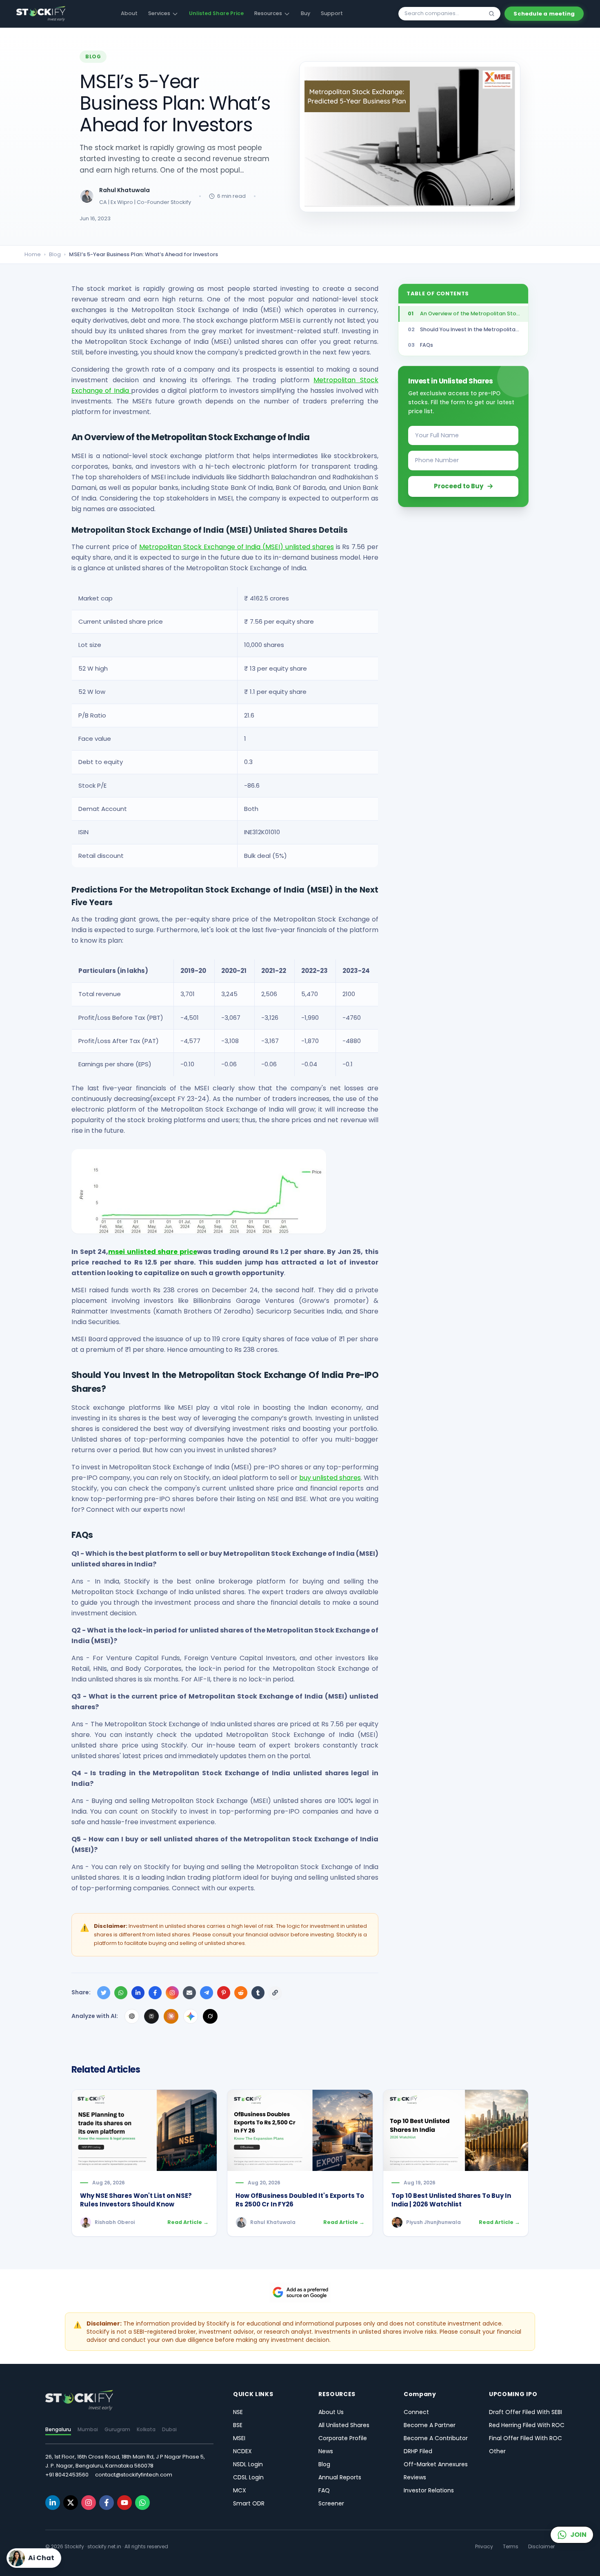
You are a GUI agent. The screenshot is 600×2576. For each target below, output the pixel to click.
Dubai (169, 2429)
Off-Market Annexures (436, 2464)
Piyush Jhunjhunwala (433, 2222)
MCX (240, 2490)
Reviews (415, 2477)
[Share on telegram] (207, 1993)
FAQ (324, 2490)
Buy (306, 13)
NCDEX (242, 2451)
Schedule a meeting (544, 14)
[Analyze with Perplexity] (151, 2016)
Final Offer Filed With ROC (526, 2438)
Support (332, 13)
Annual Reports (340, 2477)
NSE (238, 2412)
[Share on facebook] (155, 1993)
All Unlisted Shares (344, 2425)
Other (497, 2451)
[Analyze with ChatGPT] (132, 2016)
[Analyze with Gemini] (191, 2016)
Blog (55, 254)
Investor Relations (429, 2490)
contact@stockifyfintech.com (134, 2475)
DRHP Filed (418, 2451)
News (326, 2451)
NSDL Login (248, 2464)
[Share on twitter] (104, 1993)
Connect (416, 2412)
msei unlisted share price (153, 1252)
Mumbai (88, 2429)
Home (33, 254)
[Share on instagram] (172, 1993)
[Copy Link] (275, 1993)
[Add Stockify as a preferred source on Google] (300, 2292)
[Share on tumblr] (258, 1993)
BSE (238, 2425)
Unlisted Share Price (216, 13)
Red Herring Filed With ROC (527, 2425)
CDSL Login (248, 2477)
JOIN (578, 2535)
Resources (268, 13)
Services (159, 13)
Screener (331, 2503)
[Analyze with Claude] (171, 2016)
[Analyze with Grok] (210, 2016)
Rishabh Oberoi (115, 2222)
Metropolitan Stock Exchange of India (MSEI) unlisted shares (237, 547)
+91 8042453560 (67, 2475)
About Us (331, 2412)
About (129, 13)
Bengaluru (58, 2429)
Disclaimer (541, 2547)
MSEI (239, 2438)
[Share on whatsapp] (121, 1993)
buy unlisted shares (330, 1478)
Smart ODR (249, 2503)
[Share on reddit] (241, 1993)
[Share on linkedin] (138, 1993)
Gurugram (117, 2429)
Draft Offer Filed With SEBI (526, 2412)
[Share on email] (189, 1993)
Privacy (484, 2547)
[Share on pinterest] (224, 1993)
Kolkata (146, 2429)
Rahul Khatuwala (124, 190)
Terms (511, 2547)
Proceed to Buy (459, 486)
